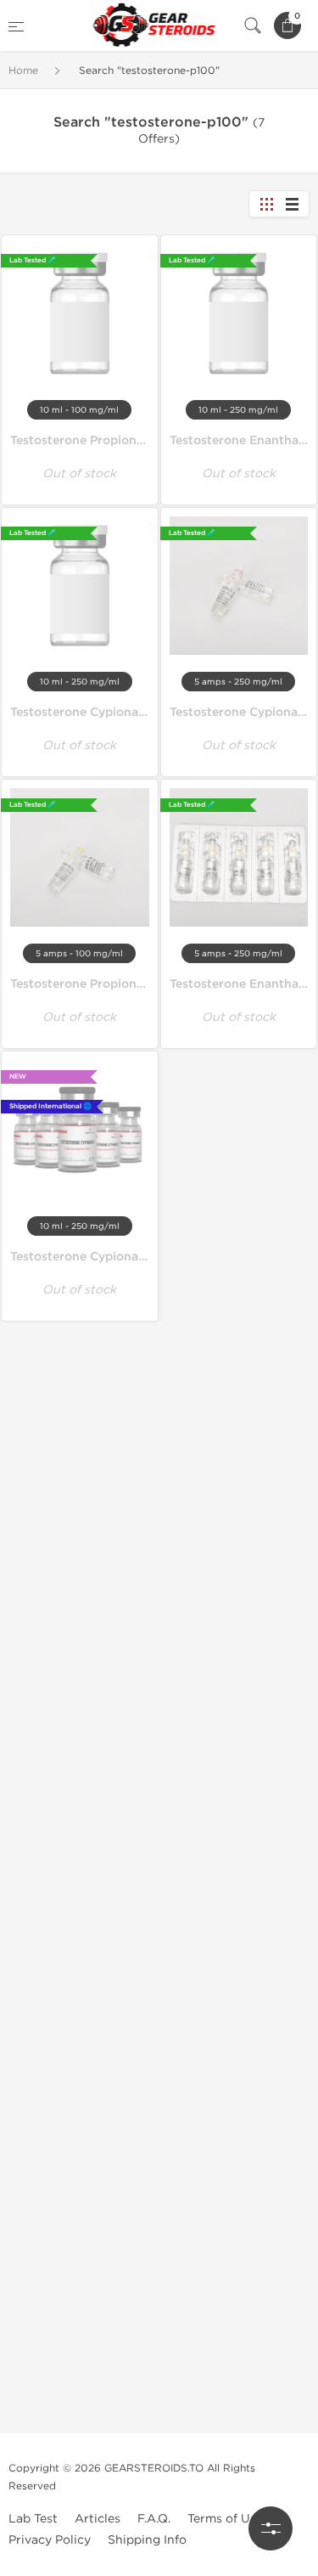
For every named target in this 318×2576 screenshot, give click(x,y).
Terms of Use (225, 2519)
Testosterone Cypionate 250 (94, 712)
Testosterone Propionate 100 (95, 440)
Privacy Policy (50, 2540)
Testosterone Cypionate (240, 712)
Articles (98, 2519)
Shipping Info (147, 2540)
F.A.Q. (154, 2519)
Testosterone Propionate (83, 984)
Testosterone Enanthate (240, 984)
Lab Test (33, 2519)
